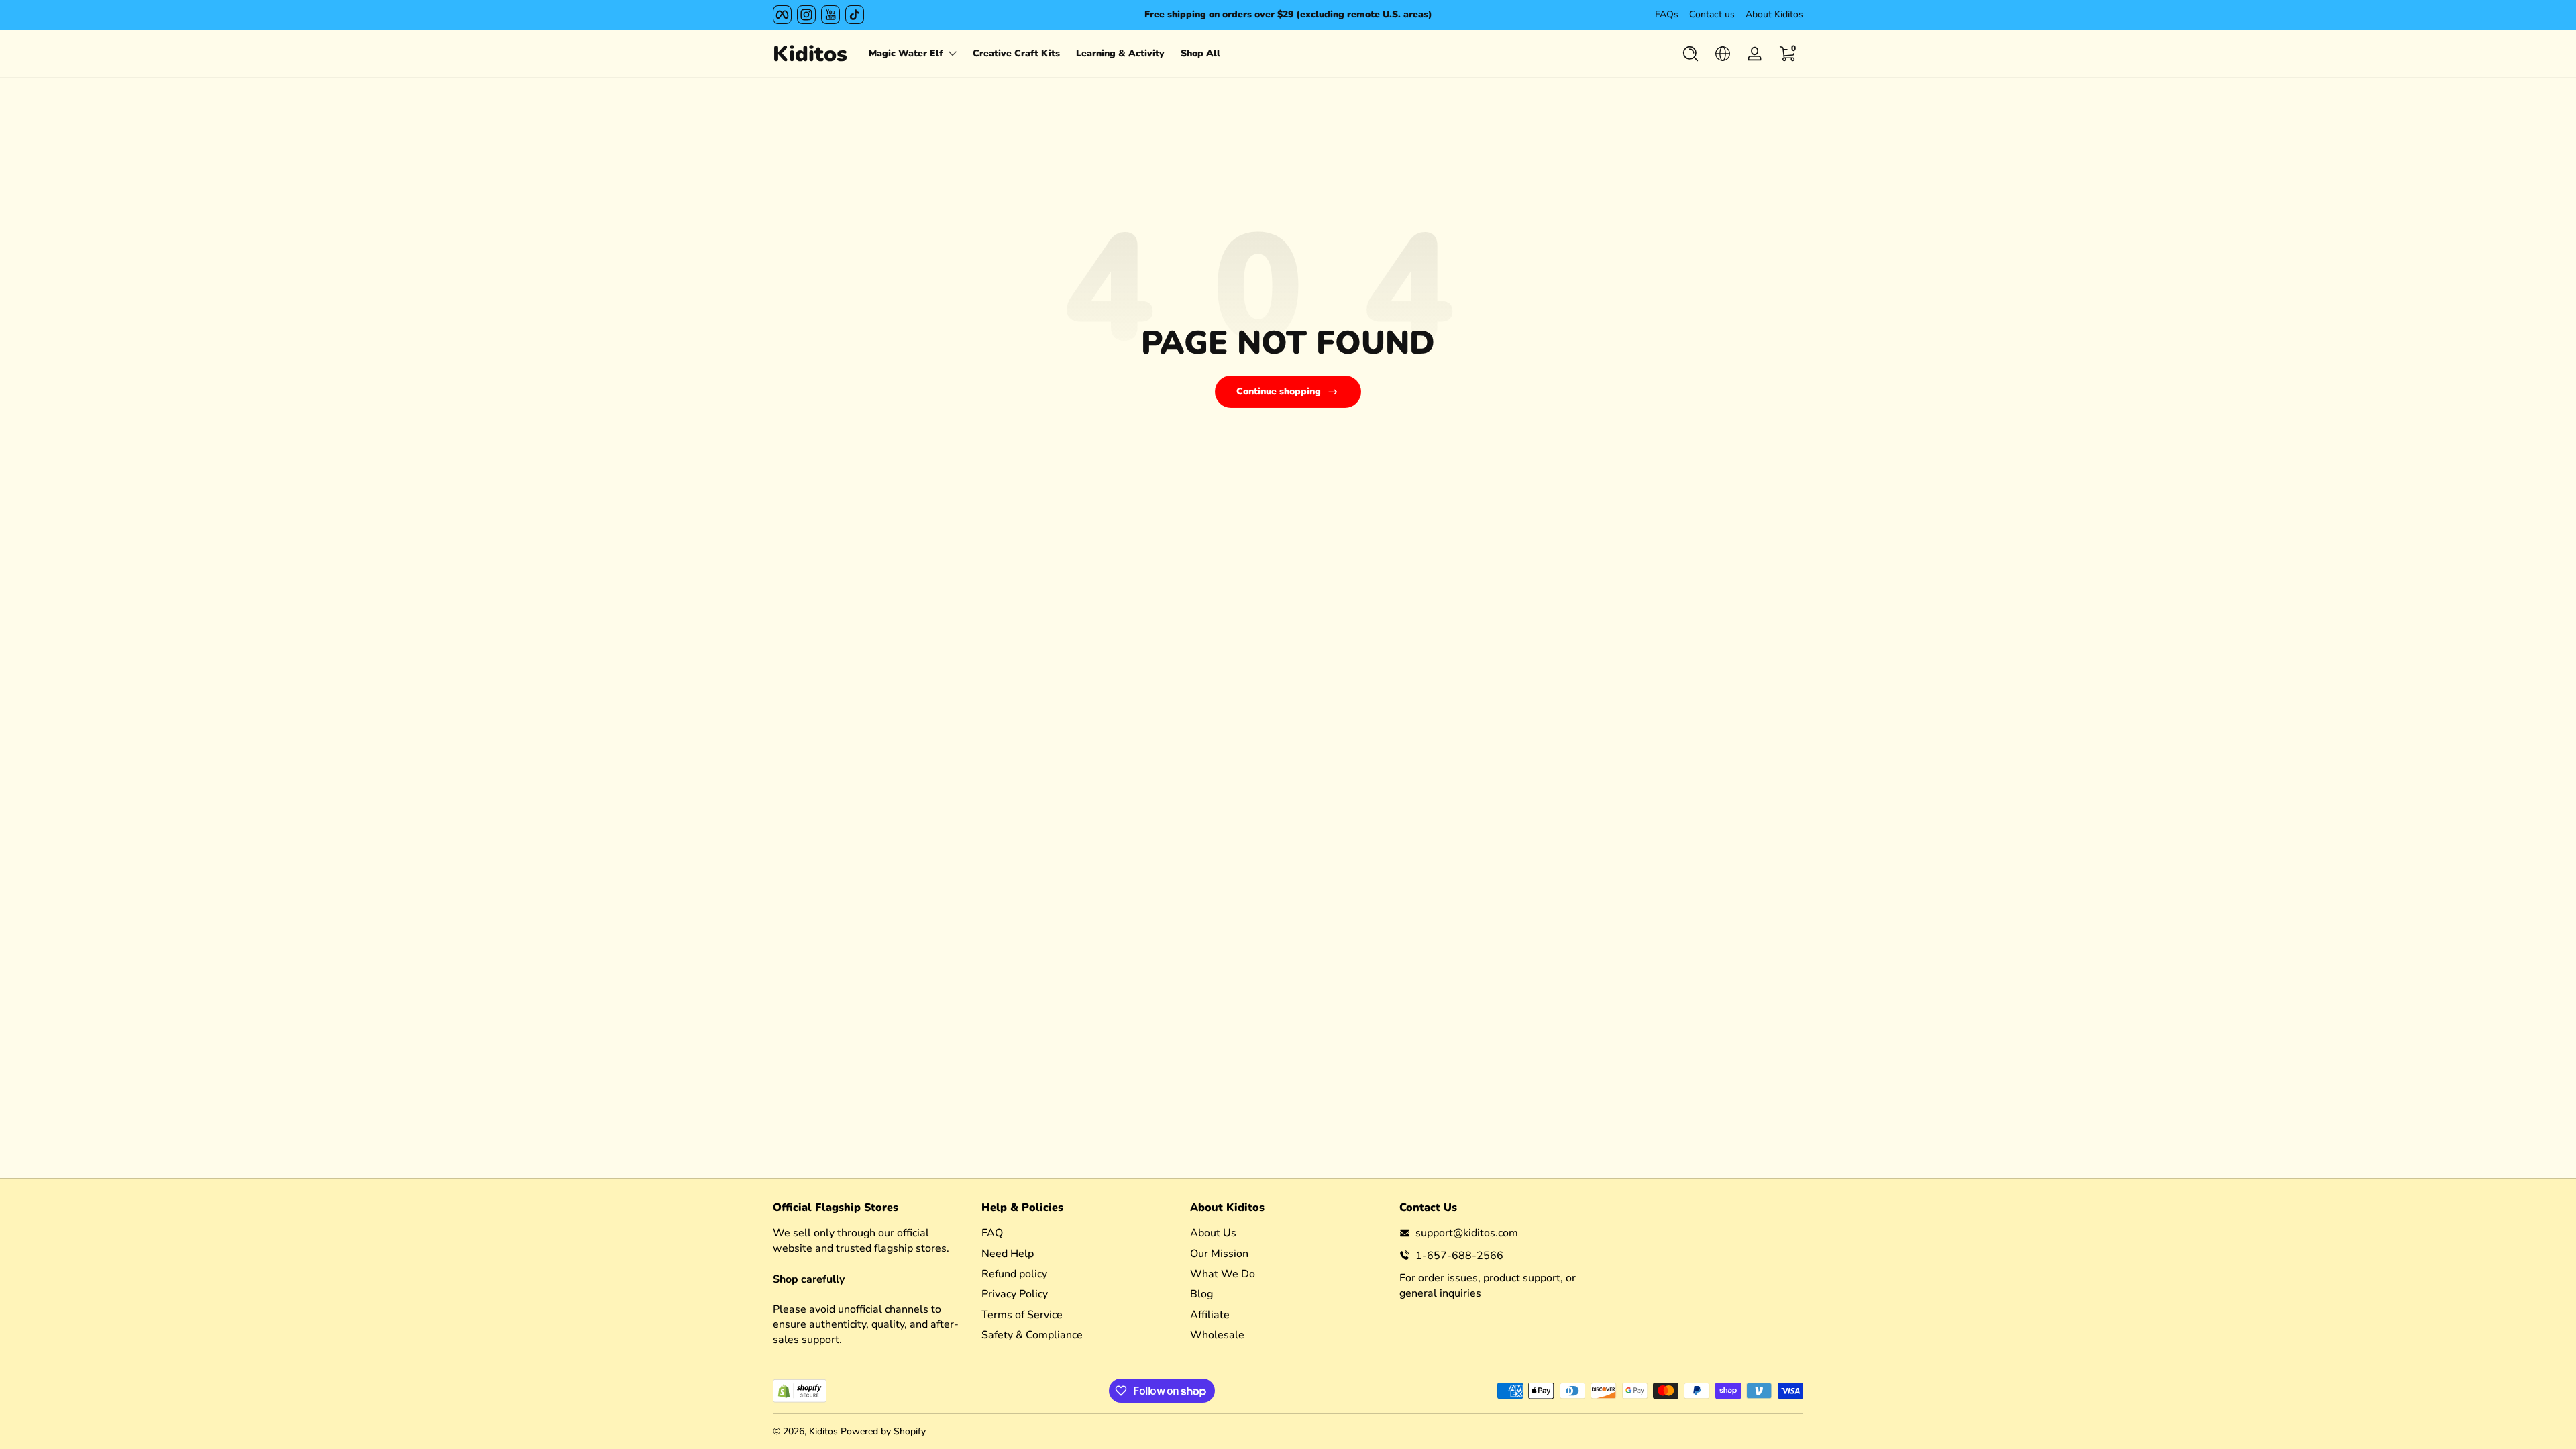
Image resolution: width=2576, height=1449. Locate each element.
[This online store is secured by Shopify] (800, 1391)
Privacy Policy (1015, 1294)
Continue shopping (1279, 391)
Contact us (1712, 14)
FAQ (992, 1233)
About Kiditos (1774, 14)
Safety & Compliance (1032, 1335)
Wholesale (1217, 1335)
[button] (1690, 54)
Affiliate (1210, 1314)
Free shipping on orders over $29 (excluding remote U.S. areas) (1288, 14)
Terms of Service (1022, 1314)
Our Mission (1219, 1253)
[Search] (1690, 54)
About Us (1213, 1233)
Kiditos (823, 1431)
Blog (1201, 1294)
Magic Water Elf (906, 53)
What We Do (1223, 1273)
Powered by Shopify (883, 1431)
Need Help (1008, 1253)
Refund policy (1014, 1273)
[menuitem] (1079, 1233)
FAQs (1667, 14)
